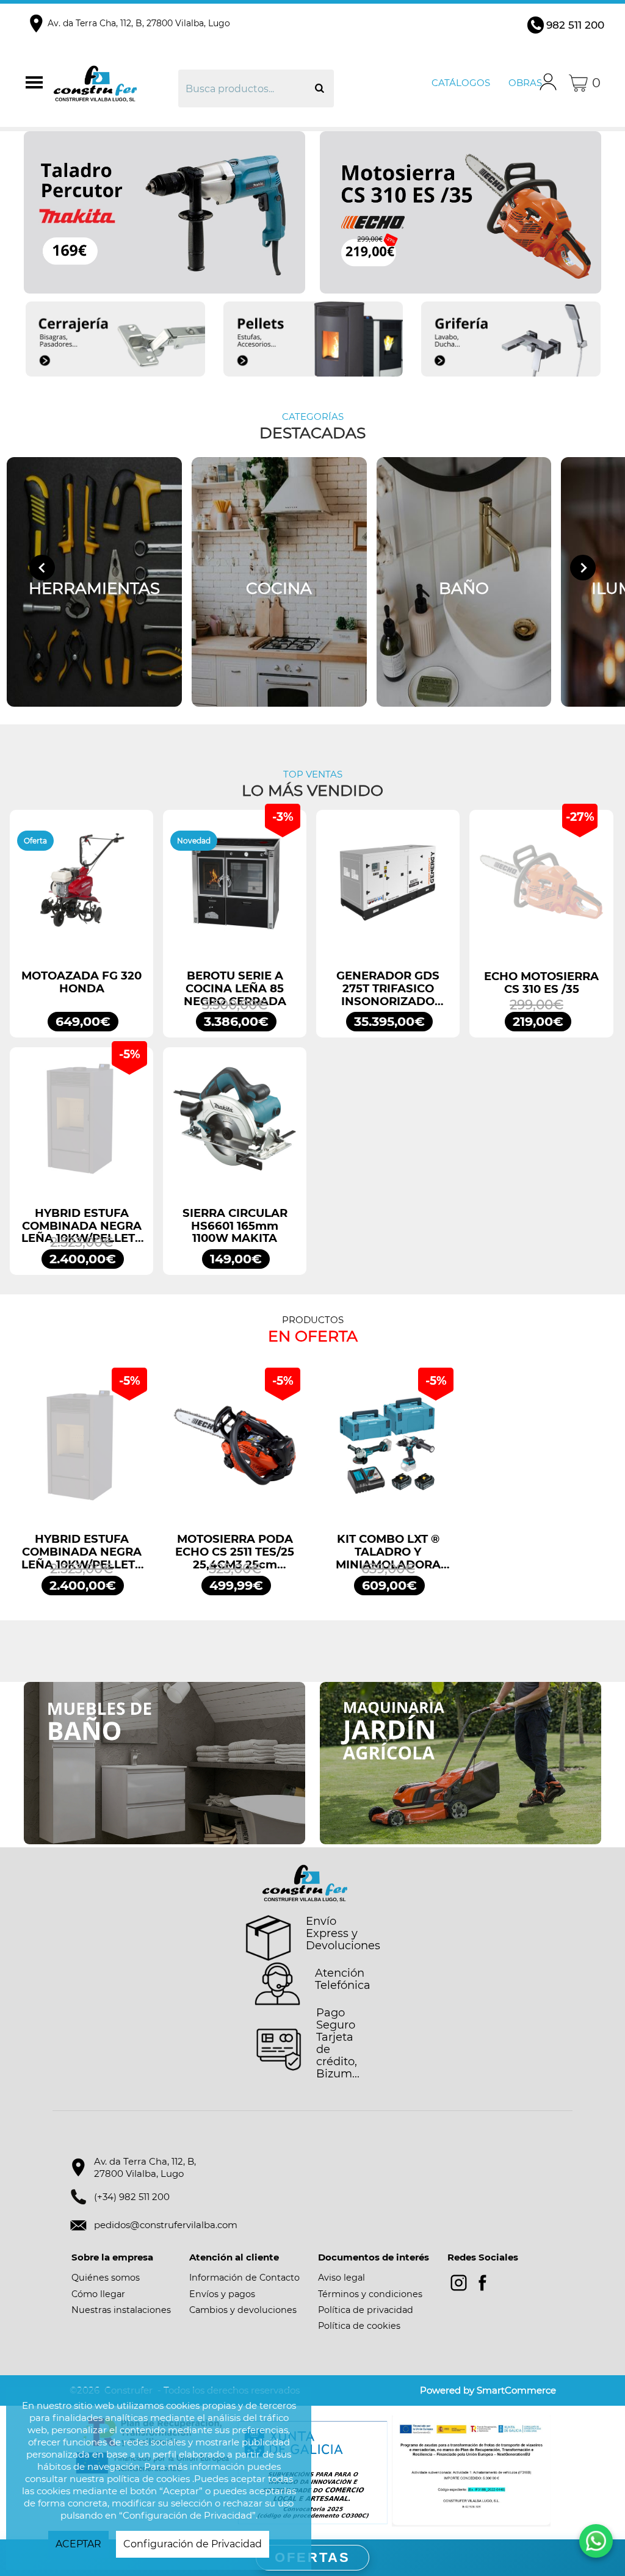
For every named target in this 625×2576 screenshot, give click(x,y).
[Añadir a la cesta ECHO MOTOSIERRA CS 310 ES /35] (541, 888)
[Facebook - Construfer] (482, 2283)
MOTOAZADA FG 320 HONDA (81, 983)
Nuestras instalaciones (121, 2310)
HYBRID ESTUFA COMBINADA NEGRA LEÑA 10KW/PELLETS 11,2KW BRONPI (82, 1226)
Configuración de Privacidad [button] (193, 2544)
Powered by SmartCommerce (488, 2390)
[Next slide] (583, 568)
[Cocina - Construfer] (279, 582)
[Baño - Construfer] (464, 582)
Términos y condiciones (370, 2294)
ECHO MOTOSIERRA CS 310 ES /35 (541, 983)
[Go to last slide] (42, 568)
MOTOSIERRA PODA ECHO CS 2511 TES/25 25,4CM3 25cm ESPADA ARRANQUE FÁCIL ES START (235, 1552)
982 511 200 (575, 25)
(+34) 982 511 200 (132, 2197)
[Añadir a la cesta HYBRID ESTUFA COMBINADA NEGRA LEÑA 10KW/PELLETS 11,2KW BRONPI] (81, 1125)
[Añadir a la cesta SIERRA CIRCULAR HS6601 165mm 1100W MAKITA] (235, 1125)
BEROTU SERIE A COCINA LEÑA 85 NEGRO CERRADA (235, 989)
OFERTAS (312, 2557)
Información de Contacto (244, 2278)
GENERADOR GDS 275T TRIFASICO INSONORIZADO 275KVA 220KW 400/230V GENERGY (388, 989)
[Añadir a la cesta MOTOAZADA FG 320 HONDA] (81, 888)
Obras (525, 83)
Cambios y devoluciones (243, 2310)
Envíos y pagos (222, 2294)
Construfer (114, 83)
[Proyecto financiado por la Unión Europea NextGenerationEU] (471, 2471)
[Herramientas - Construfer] (94, 582)
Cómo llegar (98, 2294)
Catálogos (461, 83)
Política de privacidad (366, 2310)
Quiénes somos (106, 2278)
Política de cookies (359, 2326)
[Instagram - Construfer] (459, 2283)
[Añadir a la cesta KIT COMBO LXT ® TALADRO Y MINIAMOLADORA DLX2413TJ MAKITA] (388, 1452)
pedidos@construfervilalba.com (166, 2225)
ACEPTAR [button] (78, 2544)
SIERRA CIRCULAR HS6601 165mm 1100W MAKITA (235, 1226)
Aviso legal (341, 2278)
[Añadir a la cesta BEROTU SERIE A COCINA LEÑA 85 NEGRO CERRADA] (235, 888)
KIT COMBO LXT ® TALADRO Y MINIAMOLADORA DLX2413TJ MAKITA (388, 1552)
